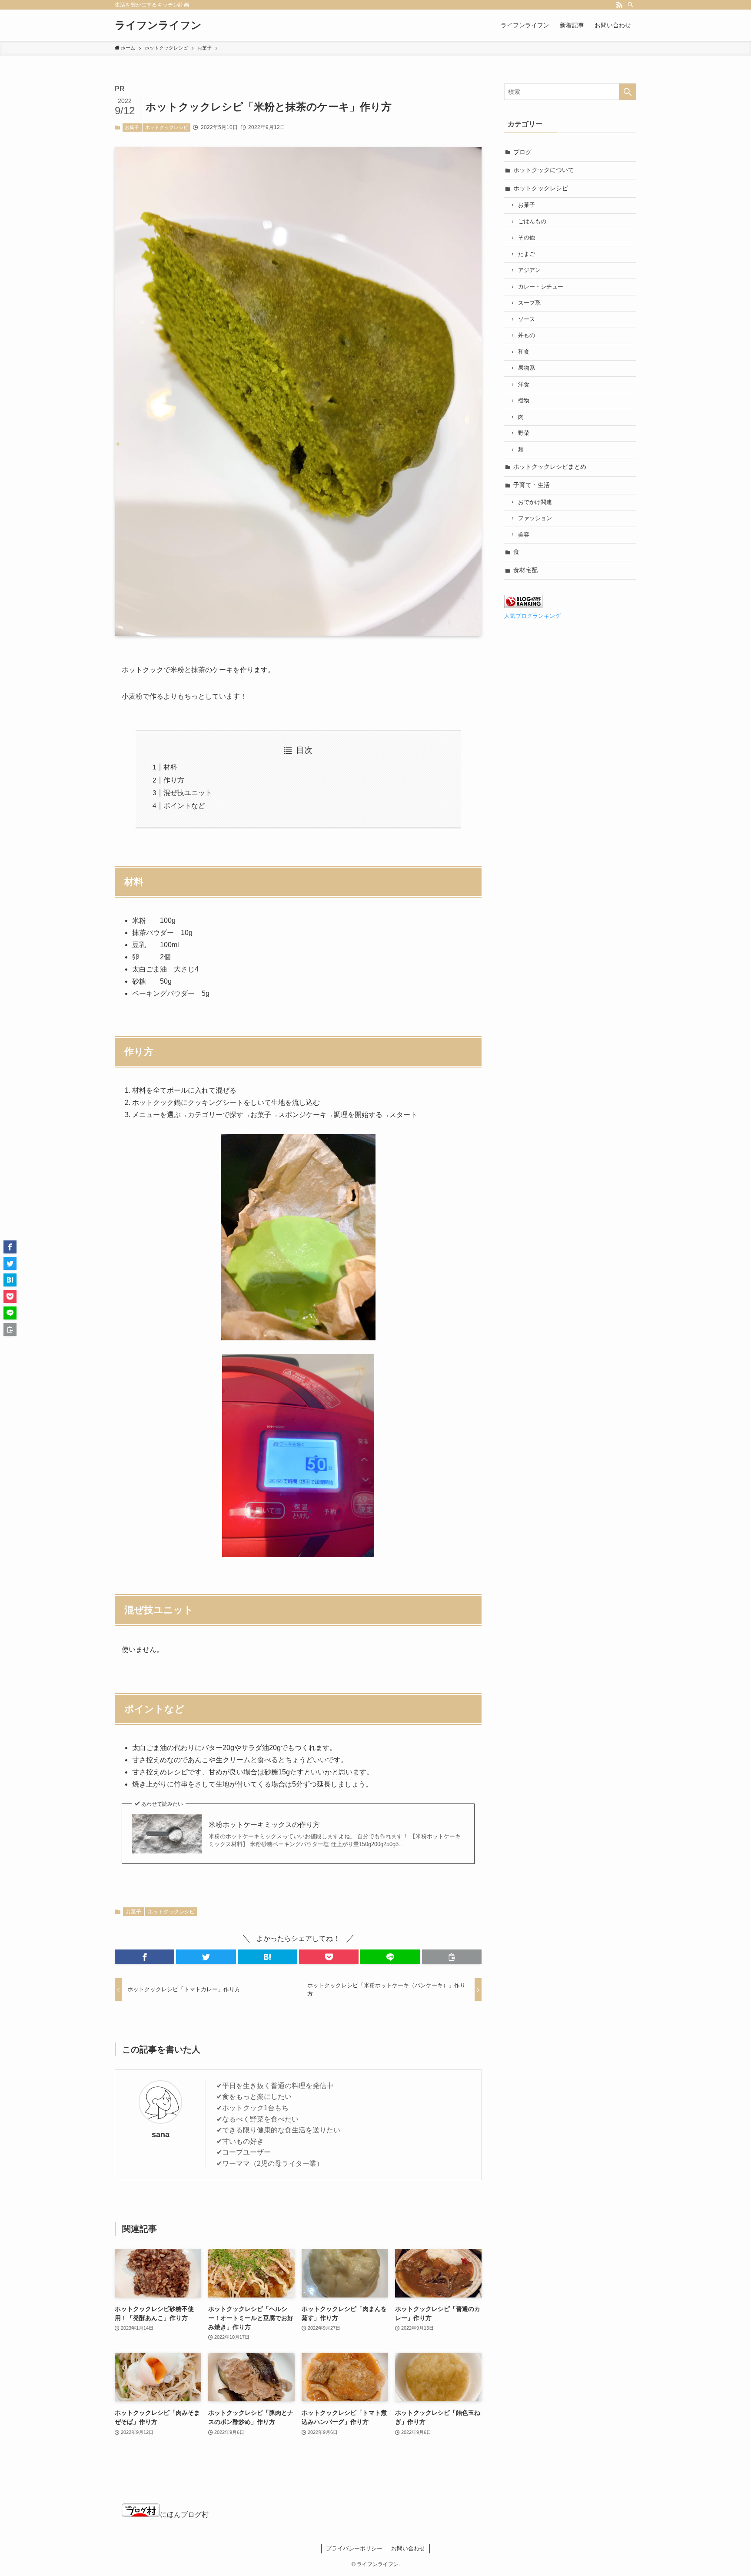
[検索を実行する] (628, 92)
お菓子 (132, 127)
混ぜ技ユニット (188, 793)
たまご (527, 254)
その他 (527, 238)
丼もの (527, 335)
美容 (524, 535)
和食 (524, 352)
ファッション (535, 518)
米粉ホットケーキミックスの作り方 (264, 1825)
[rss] (619, 5)
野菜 (524, 433)
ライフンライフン (158, 25)
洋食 (524, 385)
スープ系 (529, 303)
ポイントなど (184, 806)
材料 (170, 767)
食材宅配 (525, 570)
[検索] (631, 5)
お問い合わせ (408, 2548)
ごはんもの (532, 222)
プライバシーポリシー (354, 2548)
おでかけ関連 (535, 502)
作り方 (174, 780)
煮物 (524, 401)
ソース (527, 319)
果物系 (527, 368)
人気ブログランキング (532, 616)
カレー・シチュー (541, 287)
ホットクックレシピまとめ (550, 467)
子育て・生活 (532, 485)
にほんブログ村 (184, 2515)
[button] (145, 1957)
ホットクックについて (544, 170)
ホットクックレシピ (167, 127)
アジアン (529, 270)
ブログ (522, 152)
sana (161, 2135)
